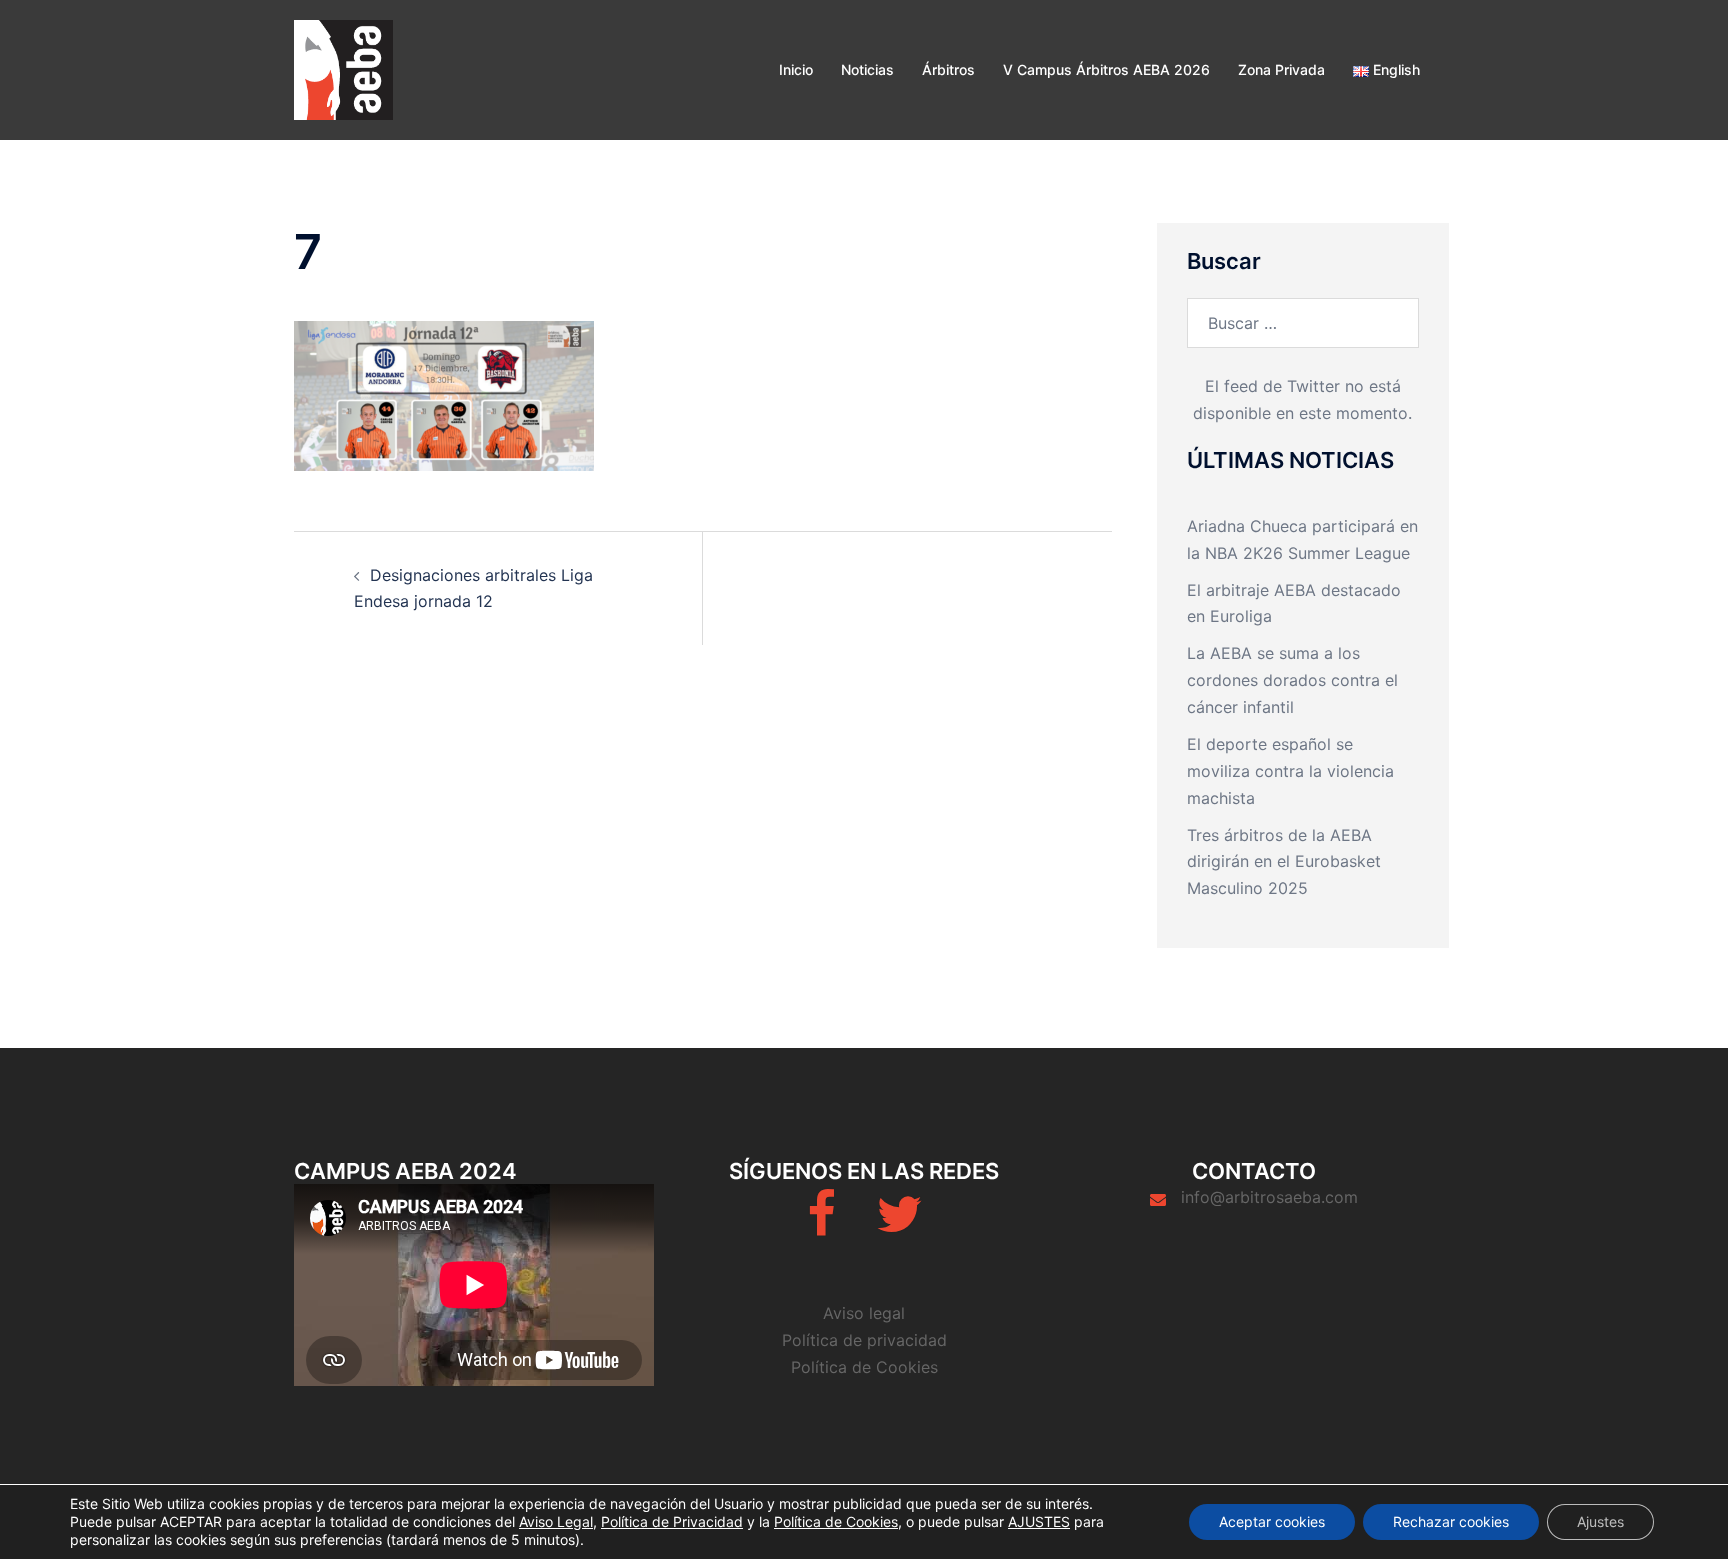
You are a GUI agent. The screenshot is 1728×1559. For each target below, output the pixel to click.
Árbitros (948, 69)
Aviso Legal (556, 1521)
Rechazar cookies (1451, 1521)
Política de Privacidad (672, 1521)
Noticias (867, 69)
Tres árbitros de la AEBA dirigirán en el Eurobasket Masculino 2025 (1284, 862)
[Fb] (821, 1226)
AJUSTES (1039, 1521)
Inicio (796, 69)
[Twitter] (899, 1226)
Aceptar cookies (1272, 1521)
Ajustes (1600, 1521)
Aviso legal (864, 1313)
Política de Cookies (864, 1367)
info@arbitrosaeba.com (1269, 1197)
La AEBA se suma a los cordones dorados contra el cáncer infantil (1292, 680)
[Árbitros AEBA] (343, 68)
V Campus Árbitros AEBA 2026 (1106, 69)
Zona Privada (1281, 69)
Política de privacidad (864, 1340)
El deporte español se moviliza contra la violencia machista (1290, 771)
